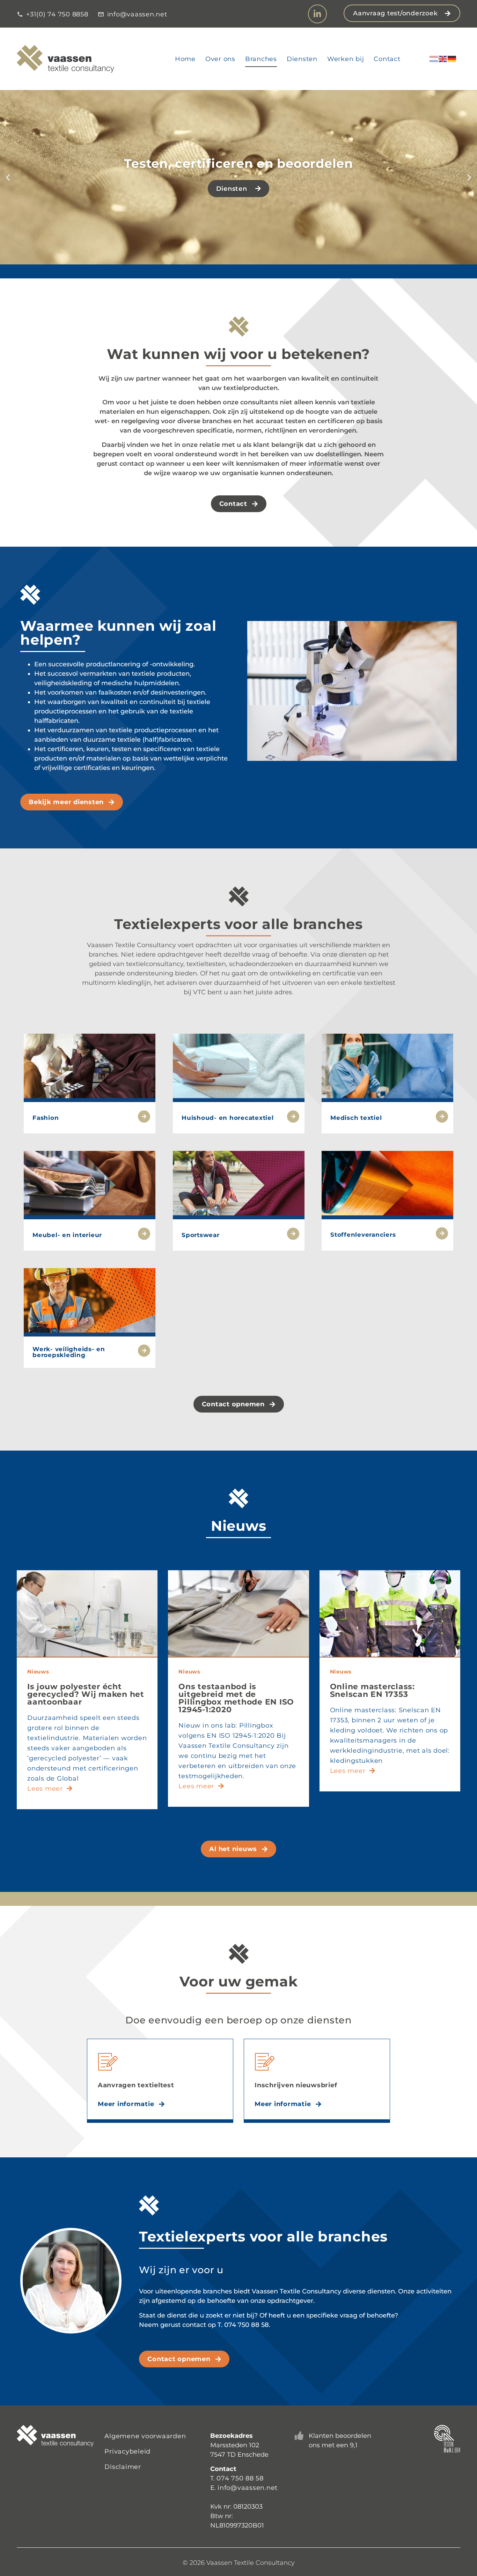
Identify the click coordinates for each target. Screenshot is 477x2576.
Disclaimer (123, 2467)
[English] (443, 59)
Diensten (302, 59)
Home (185, 59)
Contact (387, 59)
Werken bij (346, 59)
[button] (8, 177)
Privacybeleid (127, 2451)
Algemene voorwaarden (145, 2436)
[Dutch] (434, 59)
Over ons (220, 59)
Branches (261, 59)
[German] (452, 59)
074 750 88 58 (240, 2478)
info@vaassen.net (248, 2488)
